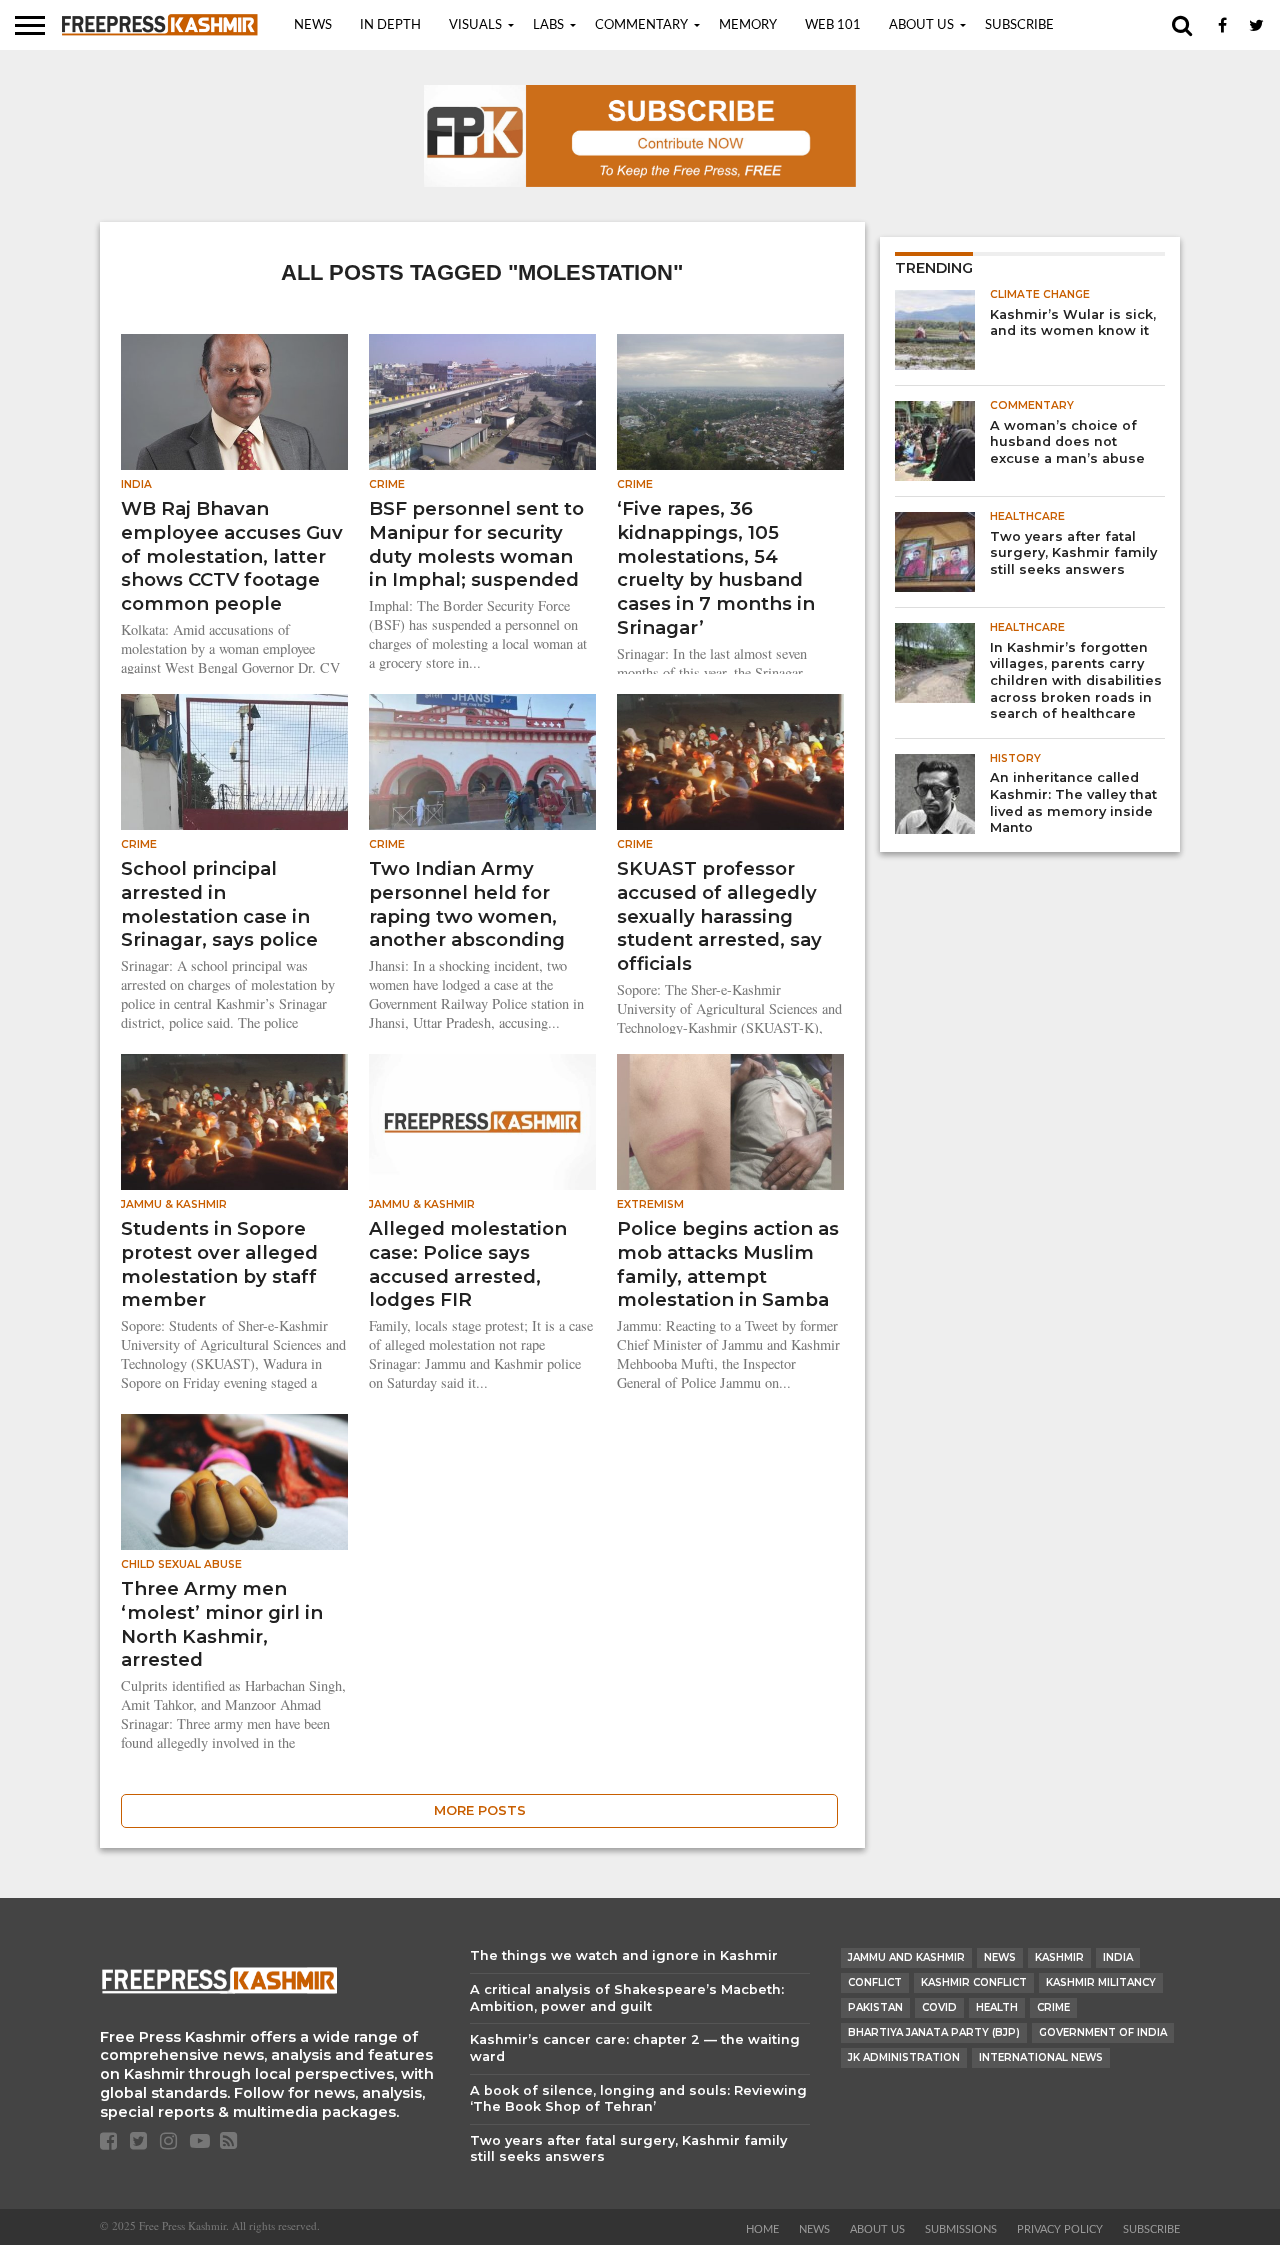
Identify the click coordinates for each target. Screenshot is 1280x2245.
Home (762, 2229)
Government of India (1103, 2032)
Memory (748, 25)
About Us (921, 25)
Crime (1053, 2007)
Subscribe (1019, 25)
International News (1041, 2057)
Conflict (875, 1982)
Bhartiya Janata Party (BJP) (934, 2032)
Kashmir (1059, 1957)
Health (997, 2007)
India (1118, 1957)
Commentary (641, 25)
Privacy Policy (1060, 2229)
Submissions (961, 2229)
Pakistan (875, 2007)
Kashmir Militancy (1101, 1982)
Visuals (475, 25)
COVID (939, 2007)
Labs (548, 25)
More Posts (480, 1810)
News (313, 25)
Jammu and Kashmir (906, 1957)
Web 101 (833, 25)
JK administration (904, 2057)
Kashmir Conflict (974, 1982)
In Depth (390, 25)
